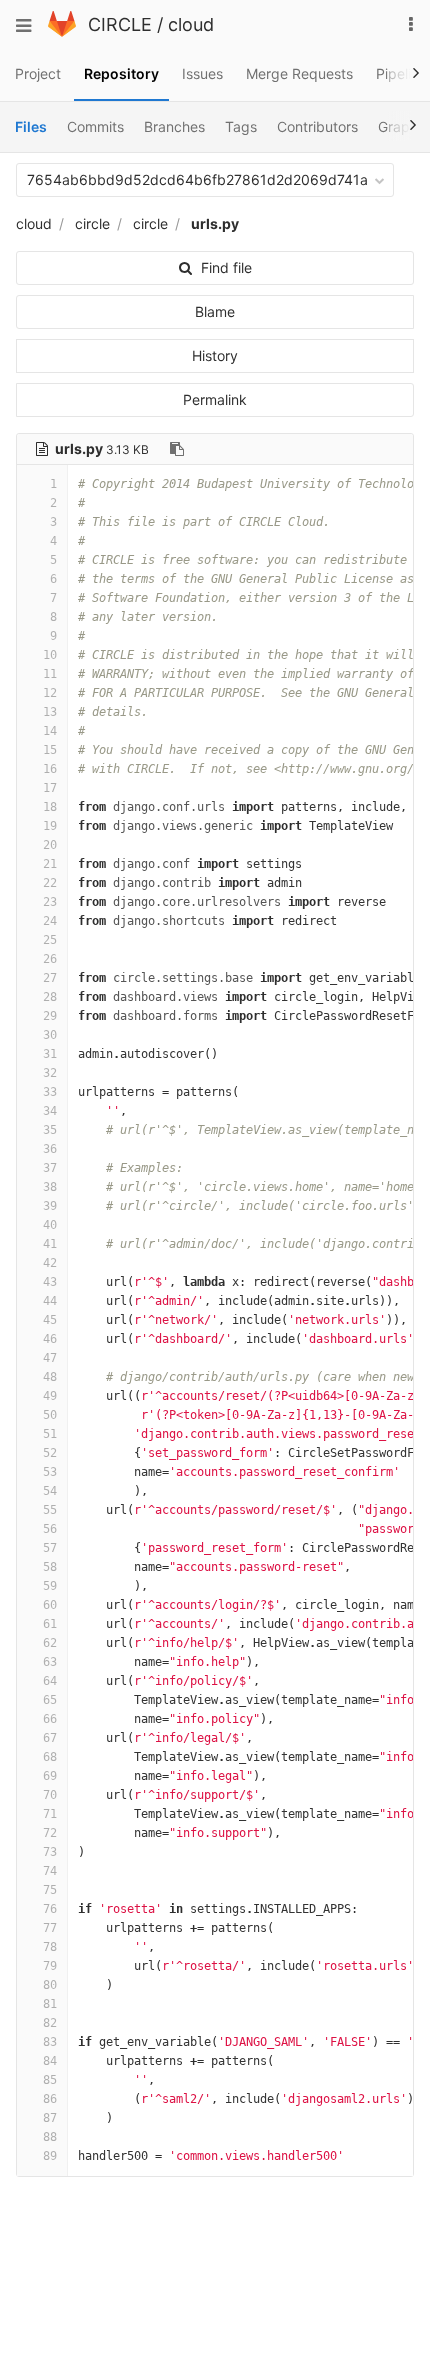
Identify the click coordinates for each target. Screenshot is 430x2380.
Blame (215, 311)
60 (50, 1605)
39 (50, 1206)
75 (50, 1890)
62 (50, 1643)
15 (50, 750)
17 (50, 788)
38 (50, 1187)
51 (50, 1434)
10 (50, 655)
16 (50, 769)
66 (50, 1719)
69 (50, 1776)
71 (50, 1814)
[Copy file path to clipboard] (177, 449)
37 (50, 1168)
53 (50, 1472)
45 (50, 1320)
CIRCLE (120, 24)
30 (50, 1035)
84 (50, 2061)
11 (50, 674)
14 (50, 731)
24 (50, 921)
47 (50, 1358)
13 (50, 712)
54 (50, 1491)
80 (50, 1985)
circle (92, 223)
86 (50, 2099)
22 (50, 883)
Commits (95, 126)
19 (50, 826)
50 (50, 1415)
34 (50, 1111)
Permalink (215, 399)
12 (50, 693)
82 (50, 2023)
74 (50, 1871)
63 (50, 1662)
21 (50, 864)
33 (50, 1092)
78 (50, 1947)
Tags (241, 126)
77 (50, 1928)
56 (50, 1529)
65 (50, 1700)
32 (50, 1073)
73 (50, 1852)
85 (50, 2080)
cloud (191, 24)
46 (50, 1339)
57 (50, 1548)
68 (50, 1757)
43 (50, 1282)
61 (50, 1624)
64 (50, 1681)
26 (50, 959)
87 (50, 2118)
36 (50, 1149)
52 (50, 1453)
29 (50, 1016)
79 (50, 1966)
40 (50, 1225)
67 (50, 1738)
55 (50, 1510)
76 (50, 1909)
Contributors (317, 126)
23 (50, 902)
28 (50, 997)
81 (50, 2004)
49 (50, 1396)
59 (50, 1586)
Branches (174, 126)
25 (50, 940)
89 (50, 2156)
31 (50, 1054)
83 (50, 2042)
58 (50, 1567)
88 (50, 2137)
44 (50, 1301)
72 (50, 1833)
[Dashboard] (62, 31)
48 (50, 1377)
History (215, 355)
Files (31, 126)
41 (50, 1244)
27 (50, 978)
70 (50, 1795)
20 (50, 845)
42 (50, 1263)
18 (50, 807)
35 (50, 1130)
